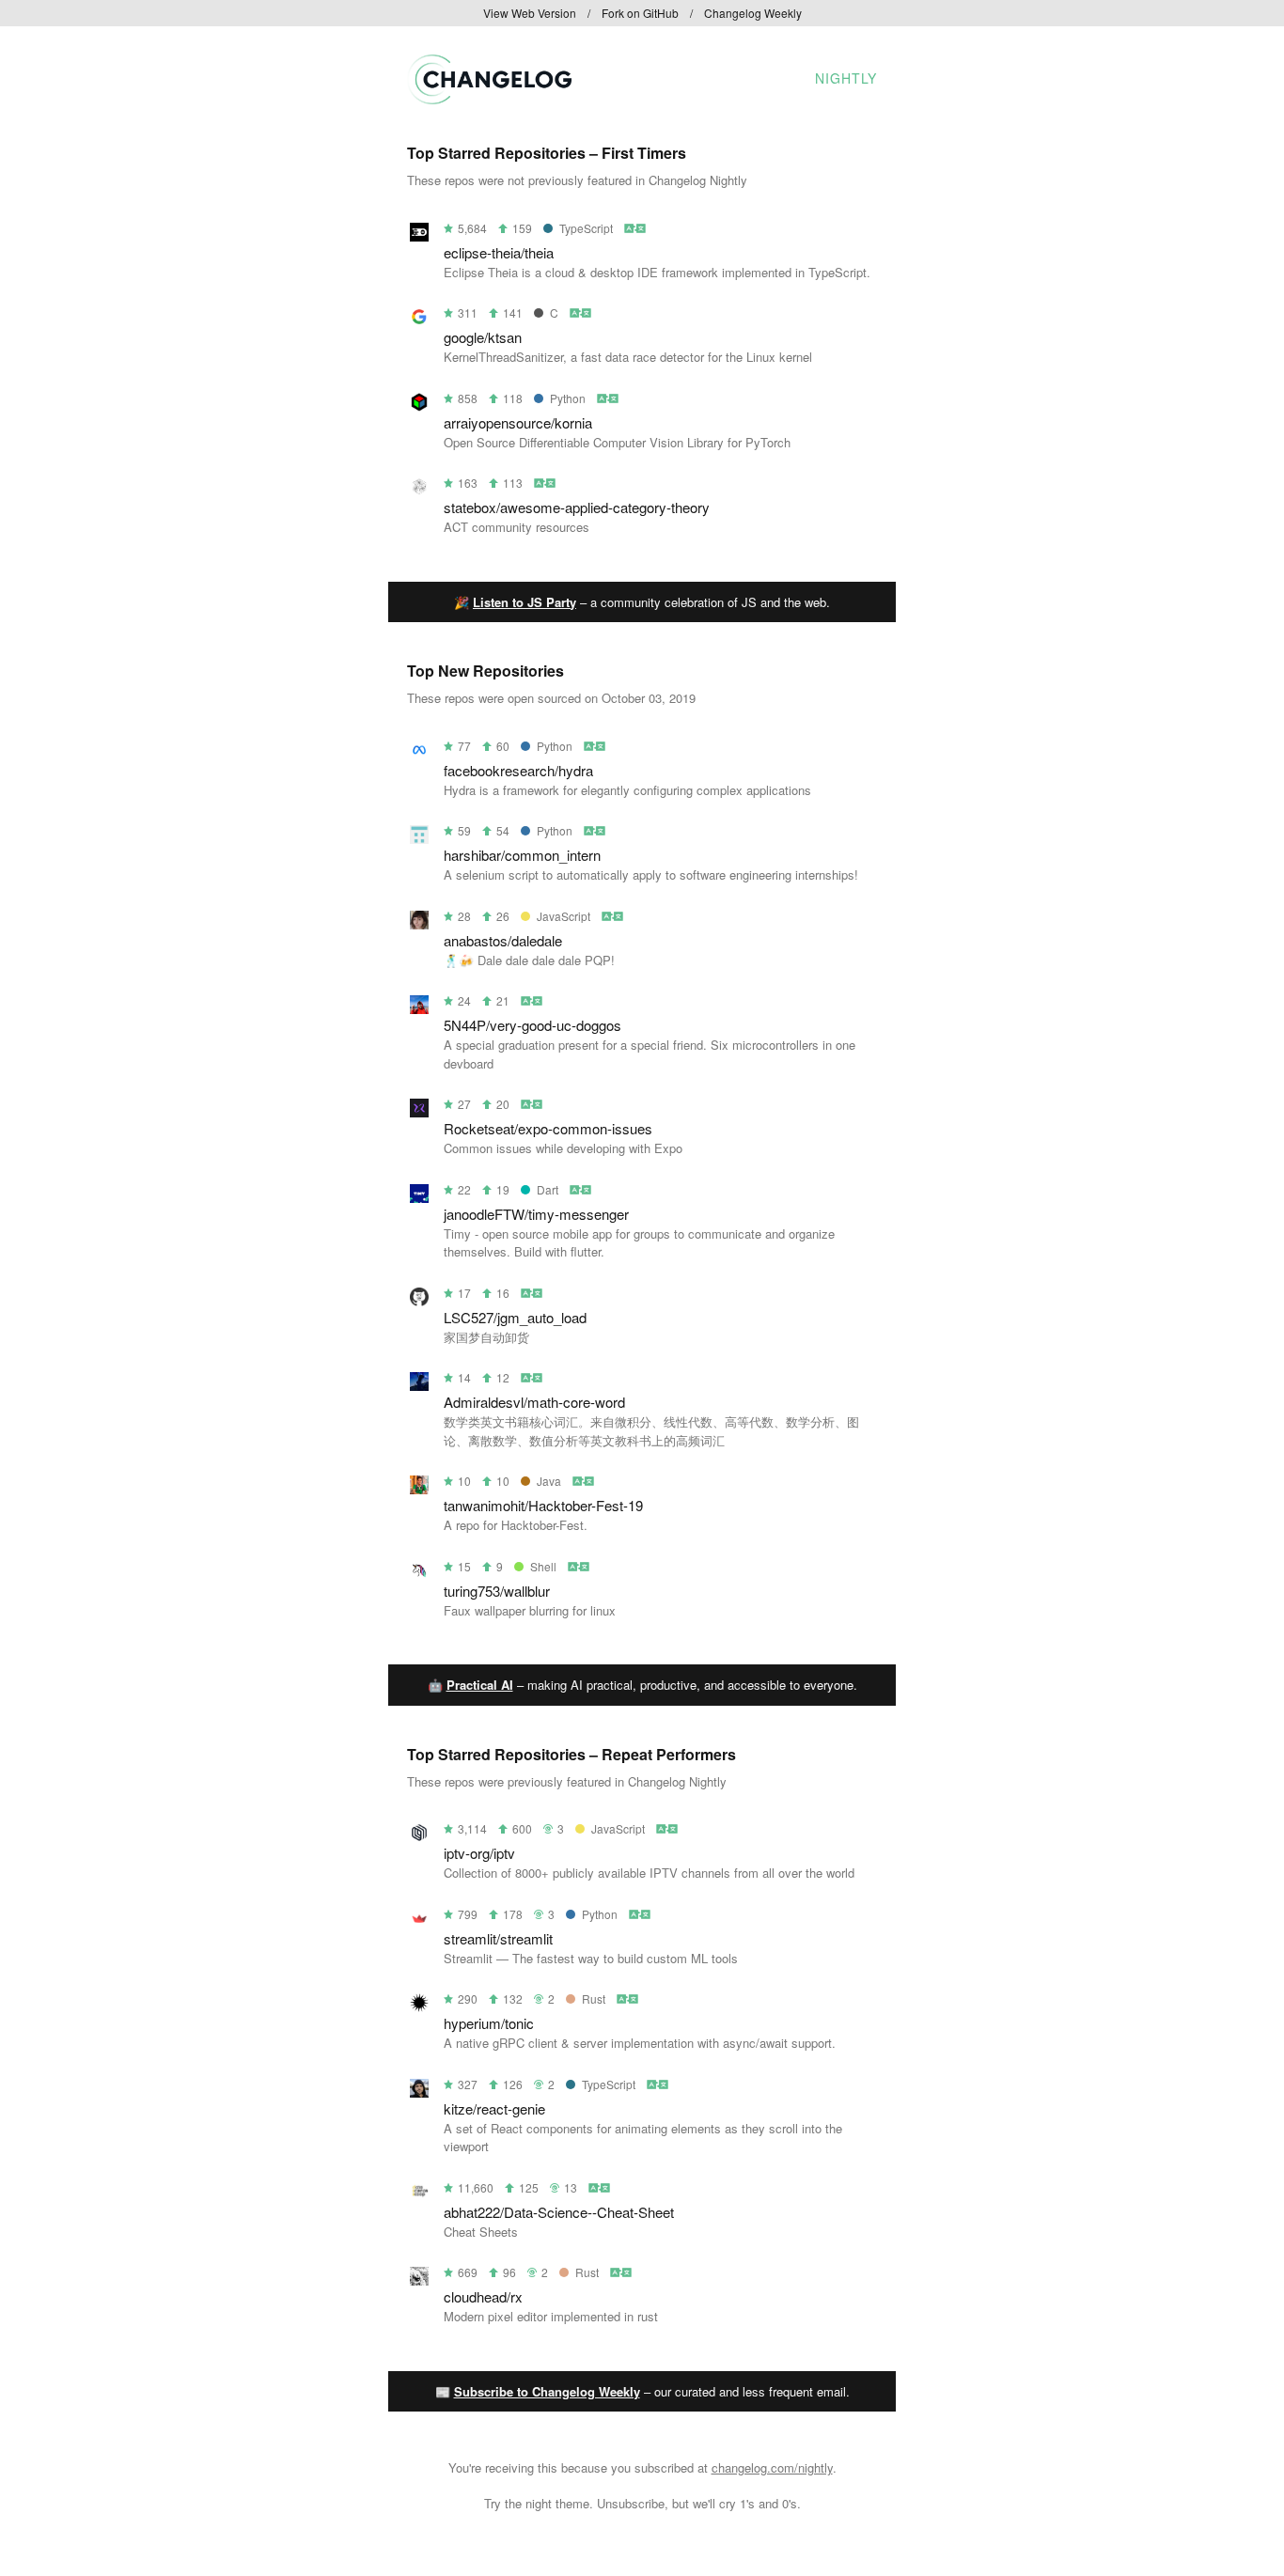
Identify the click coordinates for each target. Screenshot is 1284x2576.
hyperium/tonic (489, 2023)
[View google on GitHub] (419, 320)
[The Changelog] (489, 98)
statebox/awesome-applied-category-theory (577, 507)
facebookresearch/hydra (518, 770)
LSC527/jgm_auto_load (515, 1317)
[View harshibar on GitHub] (419, 838)
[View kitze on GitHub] (419, 2092)
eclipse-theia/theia (499, 252)
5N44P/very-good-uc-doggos (532, 1025)
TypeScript (586, 228)
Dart (548, 1189)
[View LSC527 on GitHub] (419, 1300)
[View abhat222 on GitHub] (419, 2195)
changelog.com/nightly (772, 2467)
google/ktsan (483, 337)
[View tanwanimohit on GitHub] (419, 1488)
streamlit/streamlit (498, 1938)
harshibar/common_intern (522, 855)
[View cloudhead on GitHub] (419, 2279)
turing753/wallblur (497, 1591)
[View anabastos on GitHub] (419, 923)
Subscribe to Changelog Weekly (547, 2391)
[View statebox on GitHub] (419, 490)
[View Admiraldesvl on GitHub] (419, 1385)
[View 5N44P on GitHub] (419, 1008)
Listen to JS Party (525, 602)
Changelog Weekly (753, 13)
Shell (543, 1566)
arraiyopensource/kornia (518, 422)
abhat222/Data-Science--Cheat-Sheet (559, 2212)
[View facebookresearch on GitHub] (419, 753)
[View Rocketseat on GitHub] (419, 1111)
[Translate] (636, 228)
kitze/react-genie (494, 2108)
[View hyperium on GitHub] (419, 2006)
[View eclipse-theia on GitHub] (419, 235)
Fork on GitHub (640, 13)
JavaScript (564, 916)
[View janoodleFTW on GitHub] (419, 1197)
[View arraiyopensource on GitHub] (419, 406)
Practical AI (480, 1685)
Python (568, 398)
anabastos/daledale (503, 940)
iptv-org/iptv (479, 1853)
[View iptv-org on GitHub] (419, 1836)
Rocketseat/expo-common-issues (548, 1128)
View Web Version (530, 13)
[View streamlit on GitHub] (419, 1921)
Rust (594, 1998)
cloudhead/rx (483, 2296)
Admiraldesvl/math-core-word (534, 1402)
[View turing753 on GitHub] (419, 1574)
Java (549, 1481)
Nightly (846, 78)
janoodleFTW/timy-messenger (536, 1214)
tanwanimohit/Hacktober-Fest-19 (543, 1505)
